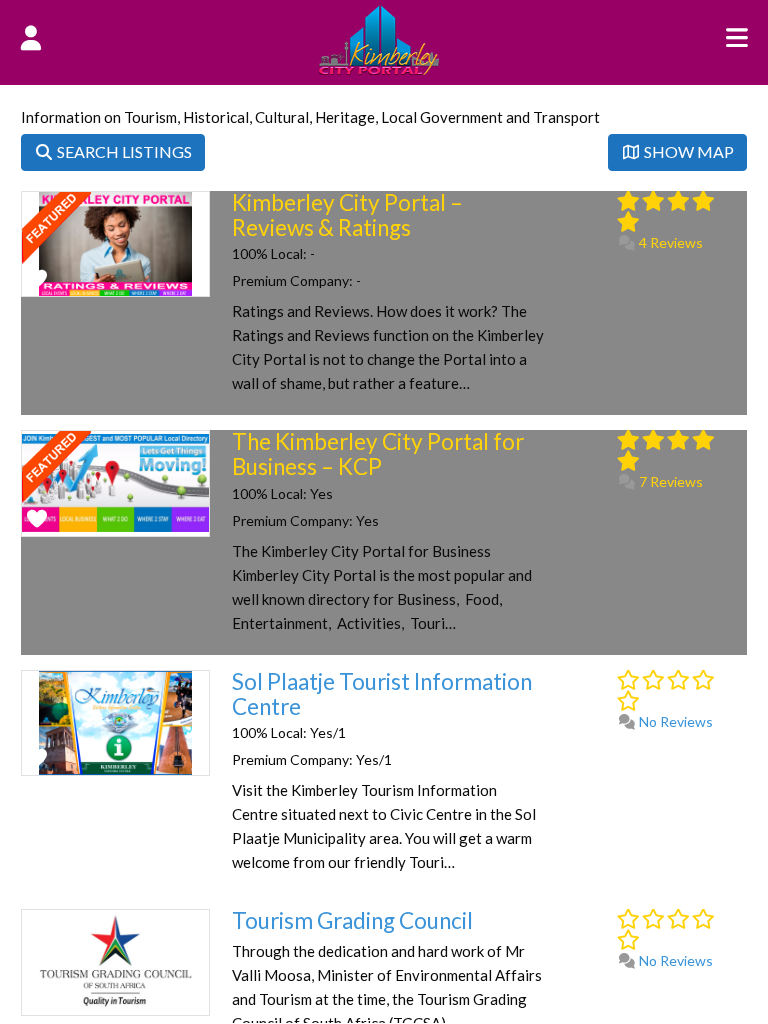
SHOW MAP (687, 151)
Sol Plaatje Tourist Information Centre (382, 694)
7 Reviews (669, 481)
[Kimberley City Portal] (379, 69)
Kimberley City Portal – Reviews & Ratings (347, 215)
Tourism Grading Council (352, 920)
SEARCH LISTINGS (123, 151)
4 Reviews (669, 242)
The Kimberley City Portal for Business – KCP (378, 454)
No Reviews (674, 721)
